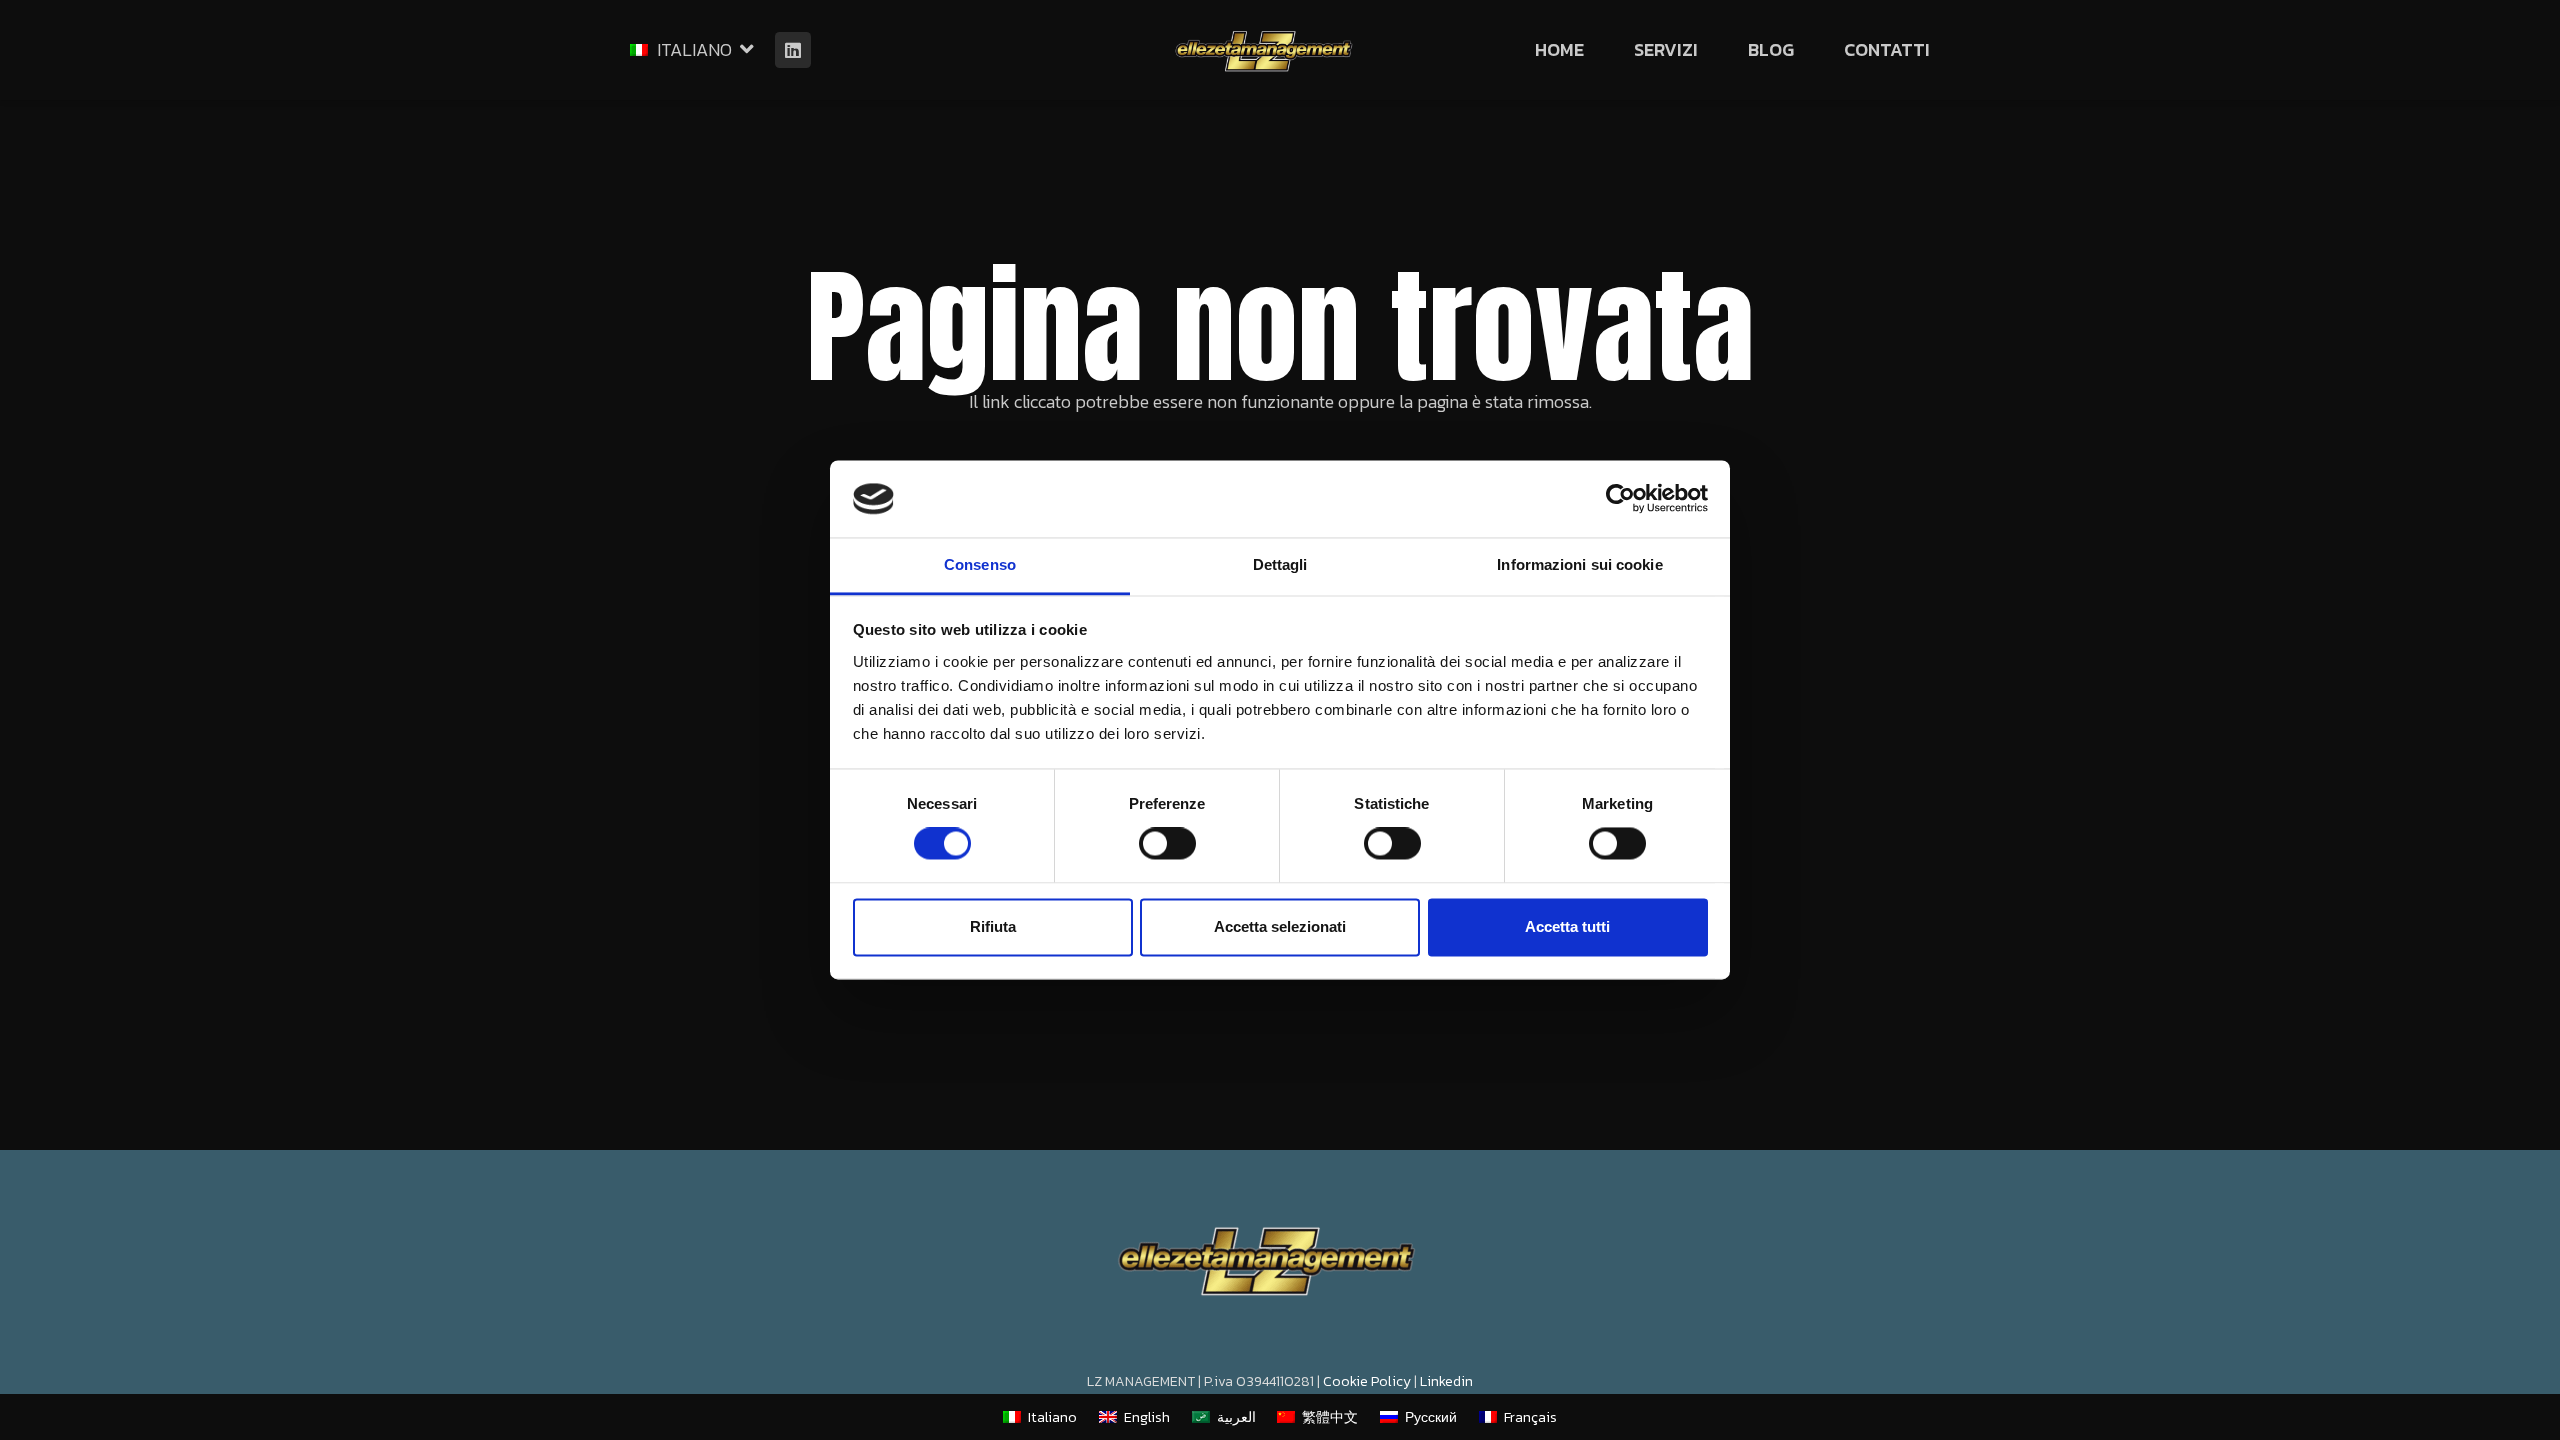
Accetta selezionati (1280, 926)
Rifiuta (993, 926)
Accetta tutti (1567, 926)
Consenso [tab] (980, 564)
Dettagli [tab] (1280, 564)
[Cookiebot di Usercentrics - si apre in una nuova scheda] (1620, 499)
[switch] (1167, 844)
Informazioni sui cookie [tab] (1579, 564)
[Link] (1263, 50)
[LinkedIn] (793, 50)
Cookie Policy (1367, 1381)
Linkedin (1446, 1381)
